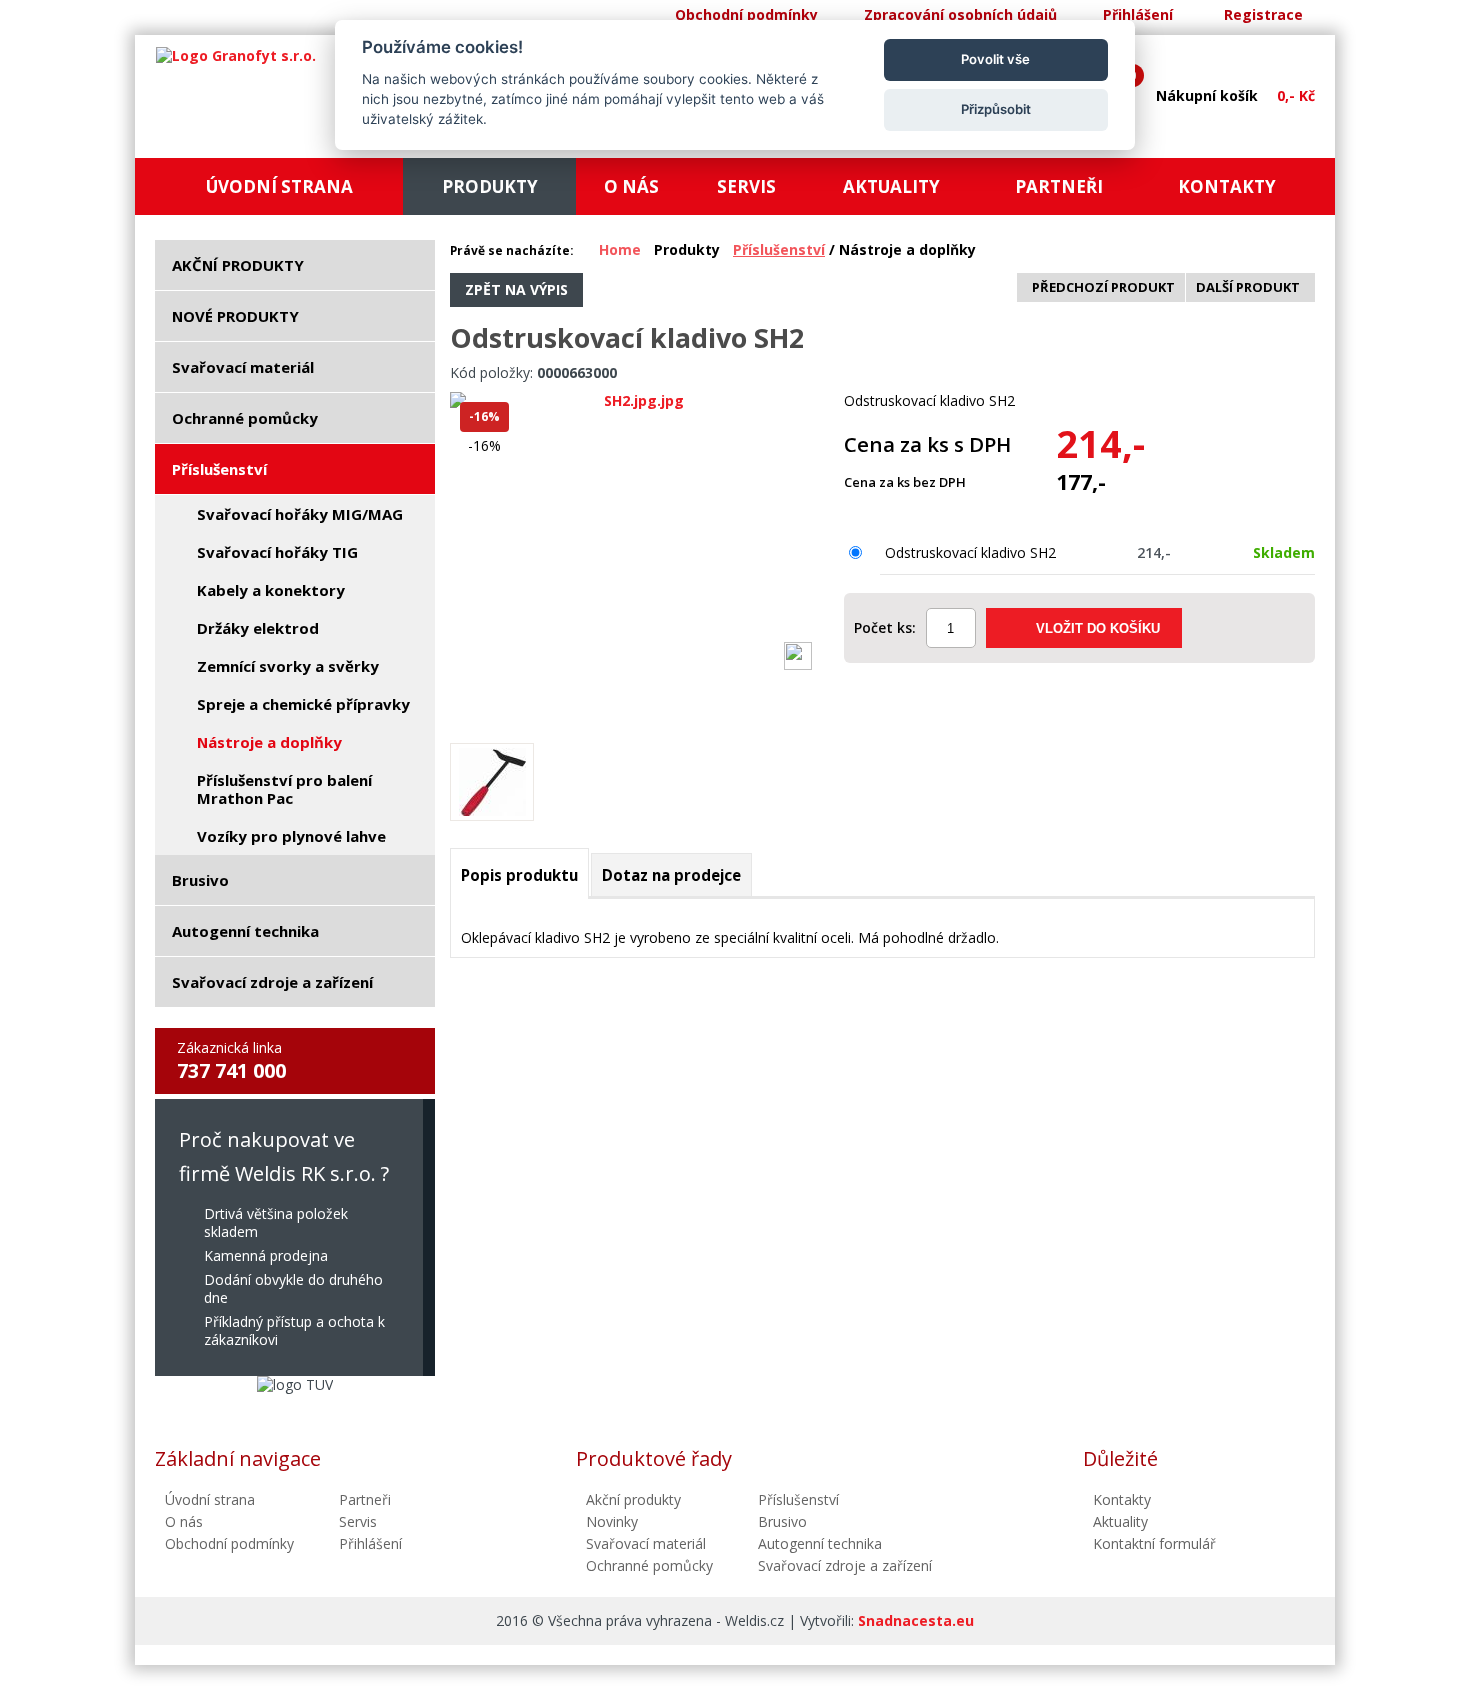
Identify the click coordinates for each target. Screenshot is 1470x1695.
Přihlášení (1138, 14)
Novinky (612, 1521)
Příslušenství (779, 249)
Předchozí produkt (1103, 287)
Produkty (687, 249)
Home (620, 249)
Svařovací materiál (646, 1543)
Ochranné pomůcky (649, 1565)
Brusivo (782, 1521)
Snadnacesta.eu (916, 1620)
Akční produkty (633, 1499)
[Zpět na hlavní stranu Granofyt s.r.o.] (236, 56)
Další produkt (1248, 287)
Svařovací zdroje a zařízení (845, 1565)
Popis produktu (519, 875)
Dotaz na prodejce (671, 875)
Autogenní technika (820, 1543)
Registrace (1263, 14)
